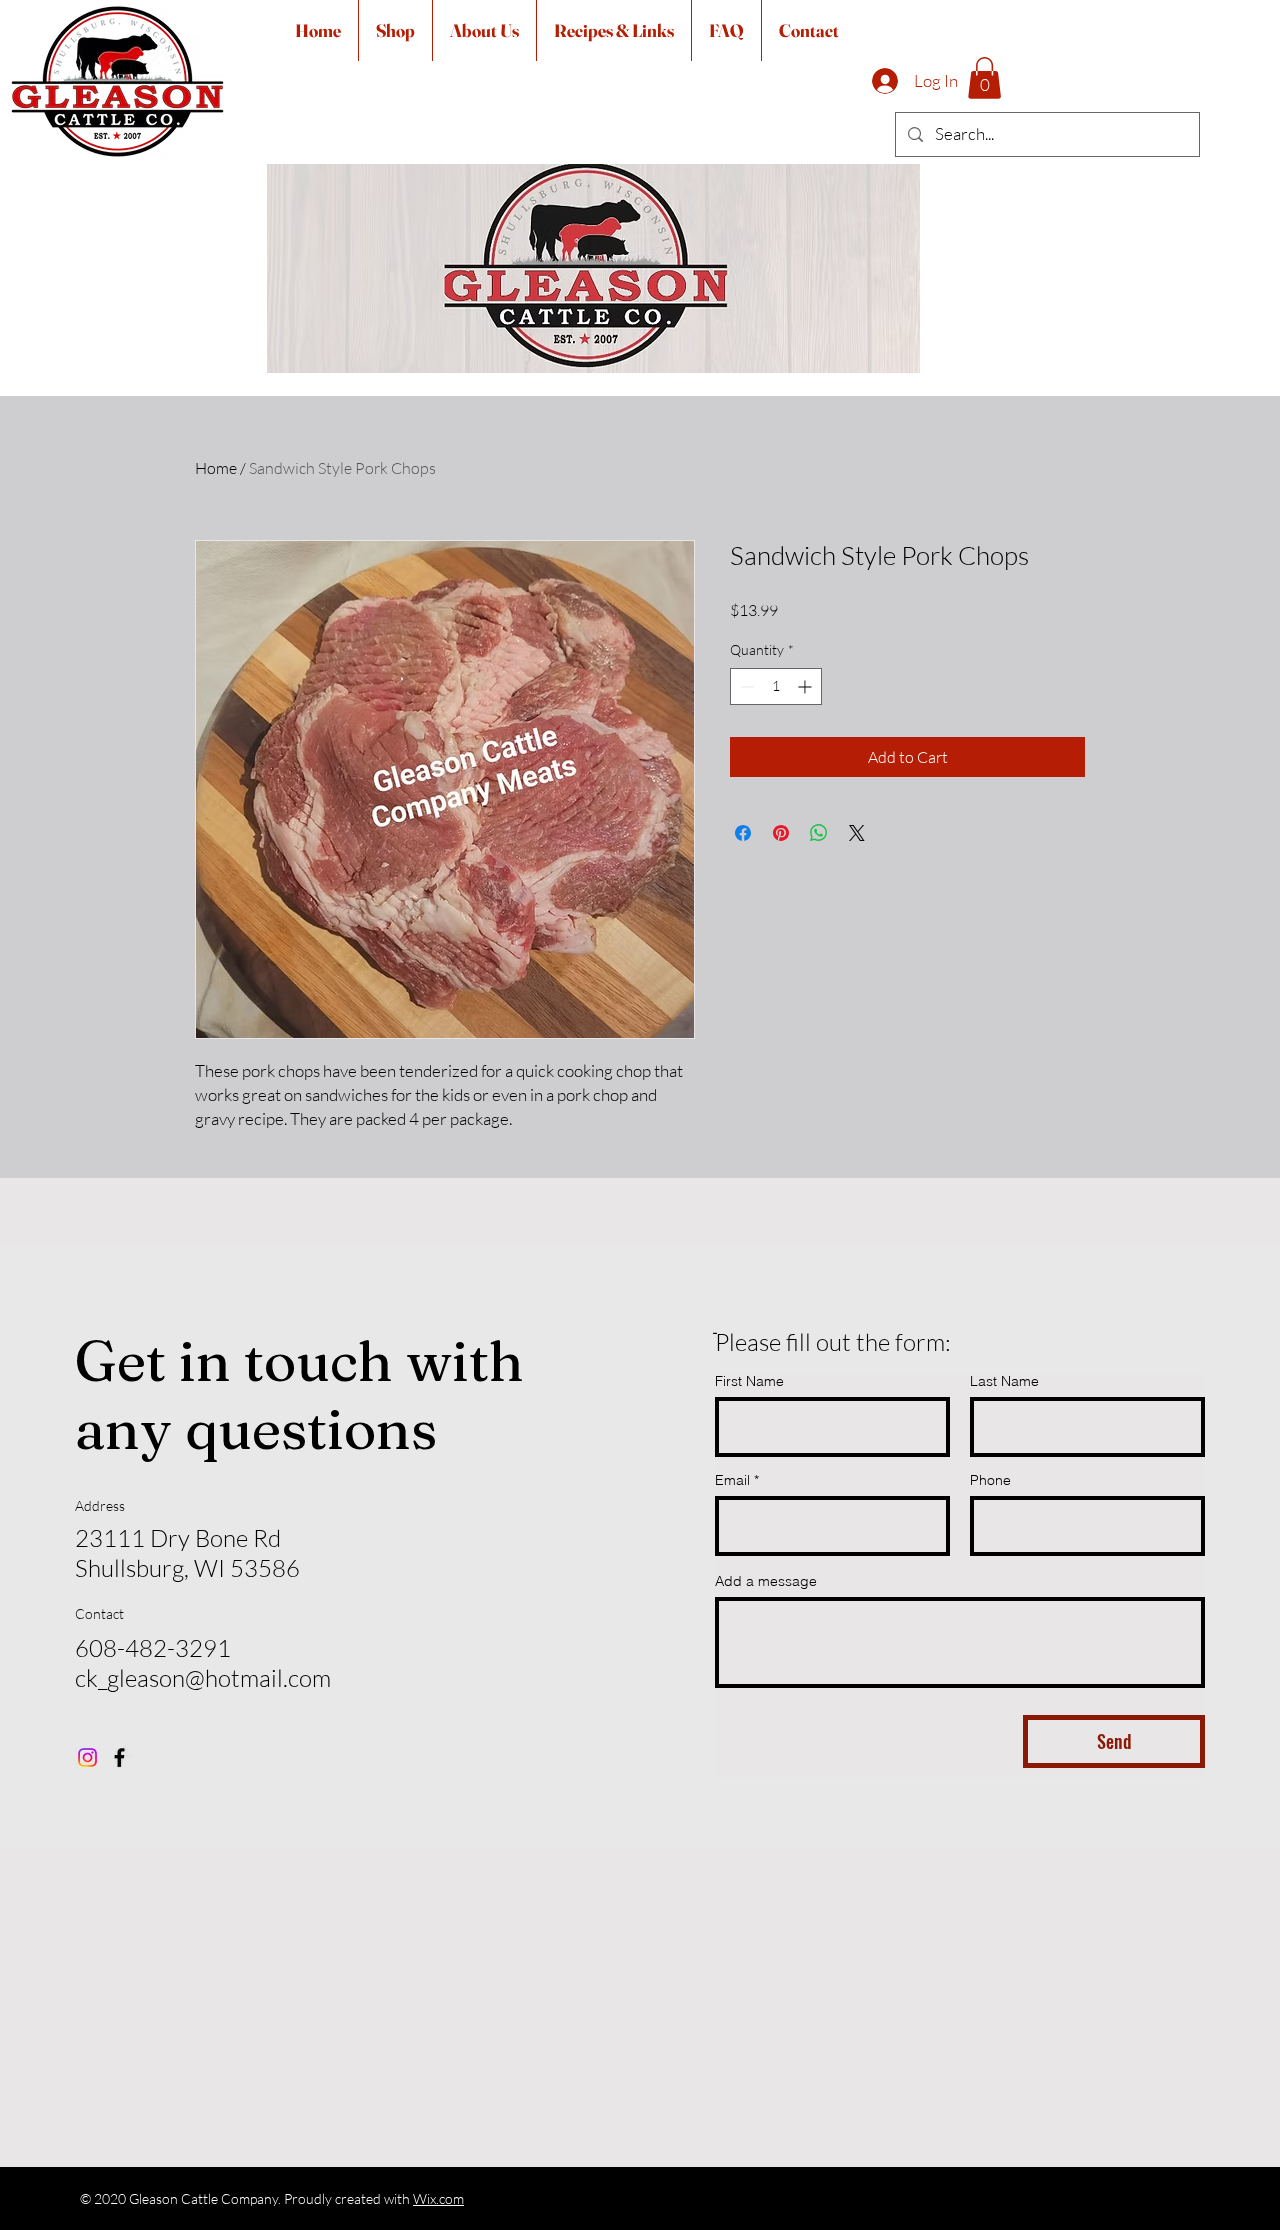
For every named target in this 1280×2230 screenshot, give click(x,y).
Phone (990, 1480)
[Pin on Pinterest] (781, 833)
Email (732, 1480)
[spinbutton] (776, 686)
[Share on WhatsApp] (819, 833)
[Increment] (806, 686)
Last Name (1004, 1381)
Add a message (766, 1581)
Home (216, 468)
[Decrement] (745, 686)
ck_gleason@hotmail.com (203, 1678)
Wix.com (438, 2198)
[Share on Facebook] (743, 833)
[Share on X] (857, 833)
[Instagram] (87, 1757)
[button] (984, 78)
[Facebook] (119, 1757)
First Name (749, 1381)
